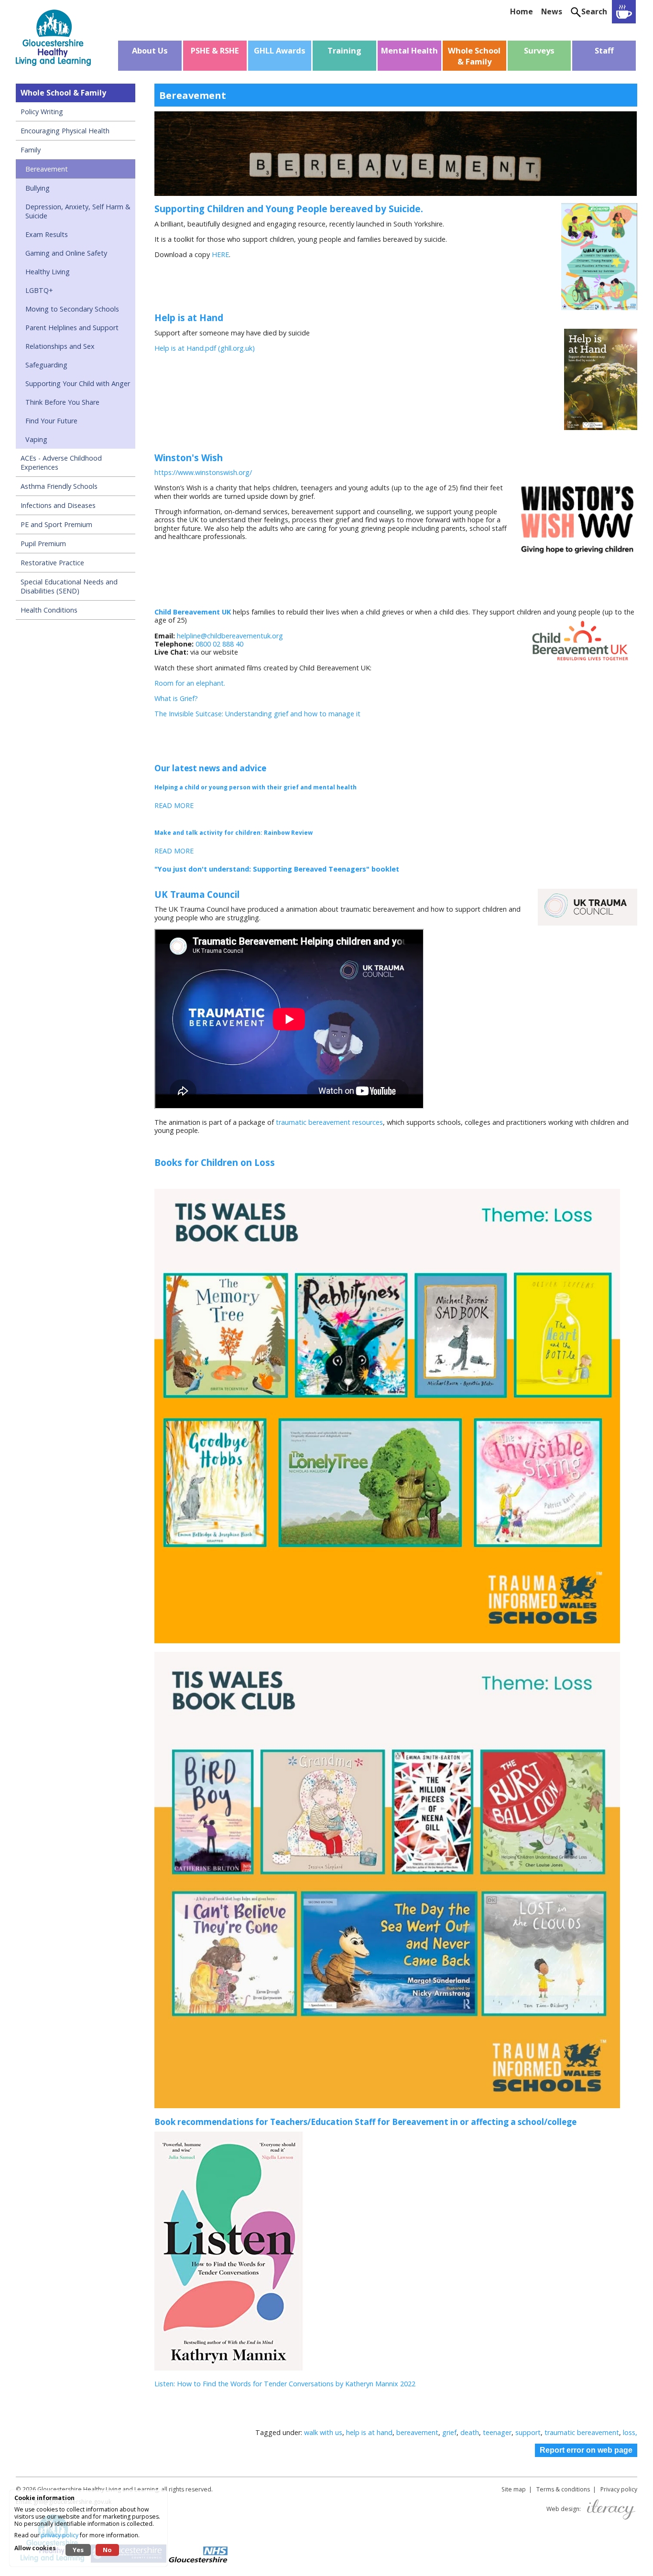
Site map (514, 2489)
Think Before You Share (62, 402)
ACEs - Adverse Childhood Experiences (61, 463)
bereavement (417, 2432)
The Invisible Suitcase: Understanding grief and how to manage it (257, 714)
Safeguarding (46, 365)
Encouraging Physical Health (65, 131)
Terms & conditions (563, 2489)
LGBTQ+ (39, 290)
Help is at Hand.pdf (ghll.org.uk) (205, 348)
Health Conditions (49, 610)
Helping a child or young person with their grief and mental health (256, 787)
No (107, 2550)
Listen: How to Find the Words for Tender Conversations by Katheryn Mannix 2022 (285, 2384)
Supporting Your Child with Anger (78, 383)
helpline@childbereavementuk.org (230, 636)
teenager (497, 2432)
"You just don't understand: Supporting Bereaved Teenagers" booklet (279, 869)
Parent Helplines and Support (72, 328)
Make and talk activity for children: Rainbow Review (234, 833)
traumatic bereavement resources (329, 1122)
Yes (78, 2550)
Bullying (38, 188)
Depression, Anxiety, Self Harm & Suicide (78, 211)
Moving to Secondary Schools (72, 309)
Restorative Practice (52, 563)
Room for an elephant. (191, 683)
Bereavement (47, 169)
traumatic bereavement (582, 2432)
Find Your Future (51, 421)
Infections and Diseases (58, 505)
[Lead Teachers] (624, 12)
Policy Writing (42, 112)
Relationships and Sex (60, 346)
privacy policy (60, 2535)
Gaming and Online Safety (66, 253)
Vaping (36, 439)
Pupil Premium (43, 544)
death (470, 2432)
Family (31, 150)
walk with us (323, 2432)
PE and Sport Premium (56, 524)
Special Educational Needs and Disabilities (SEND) (69, 586)
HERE (220, 254)
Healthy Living (48, 272)
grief (449, 2432)
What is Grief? (176, 698)
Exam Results (47, 234)
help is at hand (369, 2432)
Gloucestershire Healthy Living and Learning (98, 2489)
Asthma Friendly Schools (59, 486)
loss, (630, 2432)
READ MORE (174, 805)
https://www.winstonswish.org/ (203, 472)
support (528, 2432)
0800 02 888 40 (219, 644)
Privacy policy (619, 2489)
